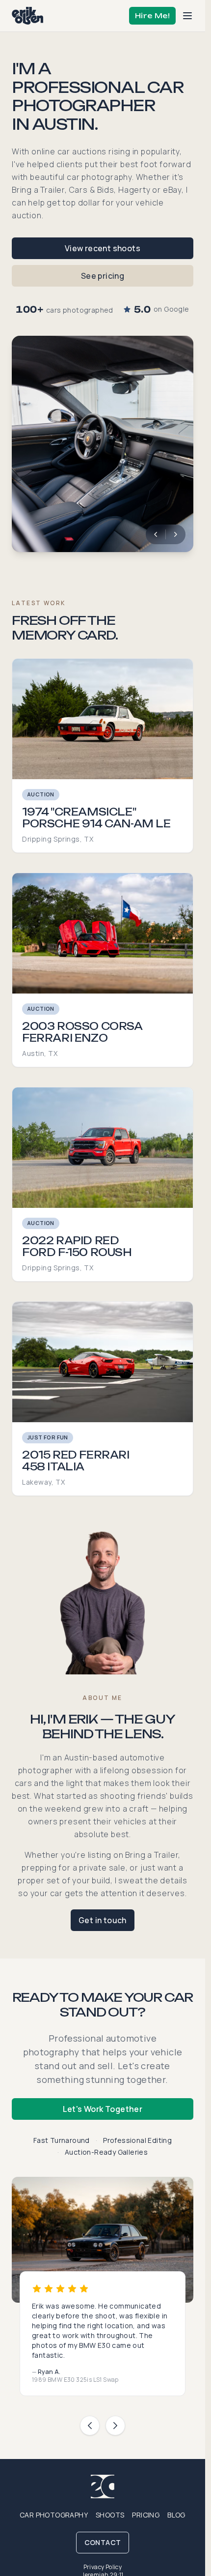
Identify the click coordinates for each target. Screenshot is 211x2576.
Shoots (110, 2515)
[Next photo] (176, 534)
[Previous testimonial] (90, 2426)
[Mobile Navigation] (187, 16)
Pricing (146, 2515)
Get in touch (103, 1920)
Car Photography (54, 2515)
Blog (176, 2515)
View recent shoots (103, 248)
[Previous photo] (156, 534)
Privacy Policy (103, 2567)
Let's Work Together (103, 2109)
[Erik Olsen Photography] (27, 16)
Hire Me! (152, 15)
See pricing (103, 276)
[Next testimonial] (115, 2426)
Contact (103, 2542)
